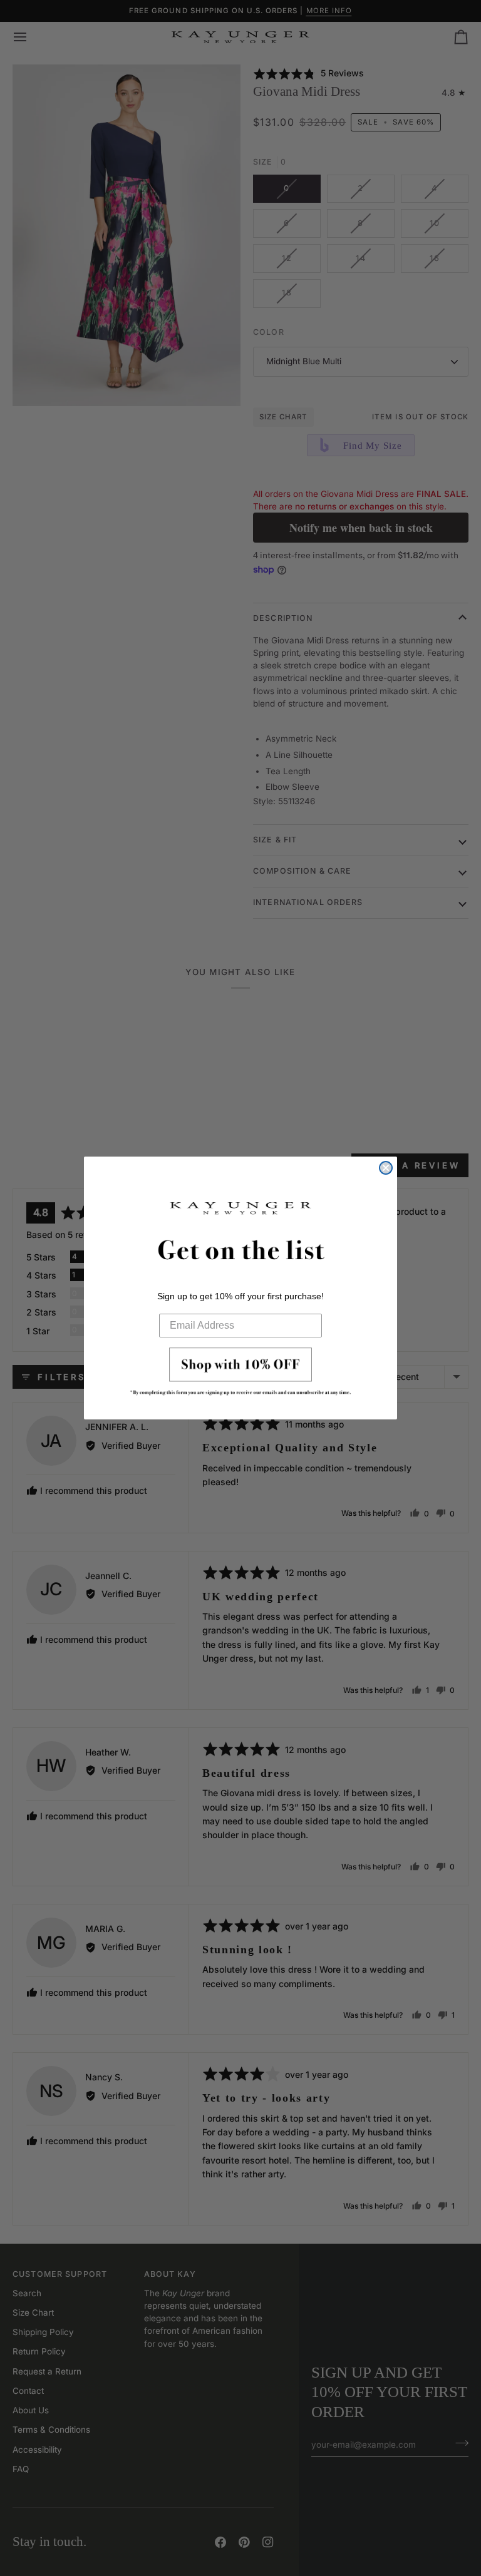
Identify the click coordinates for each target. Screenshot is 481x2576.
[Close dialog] (386, 1168)
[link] (240, 1375)
